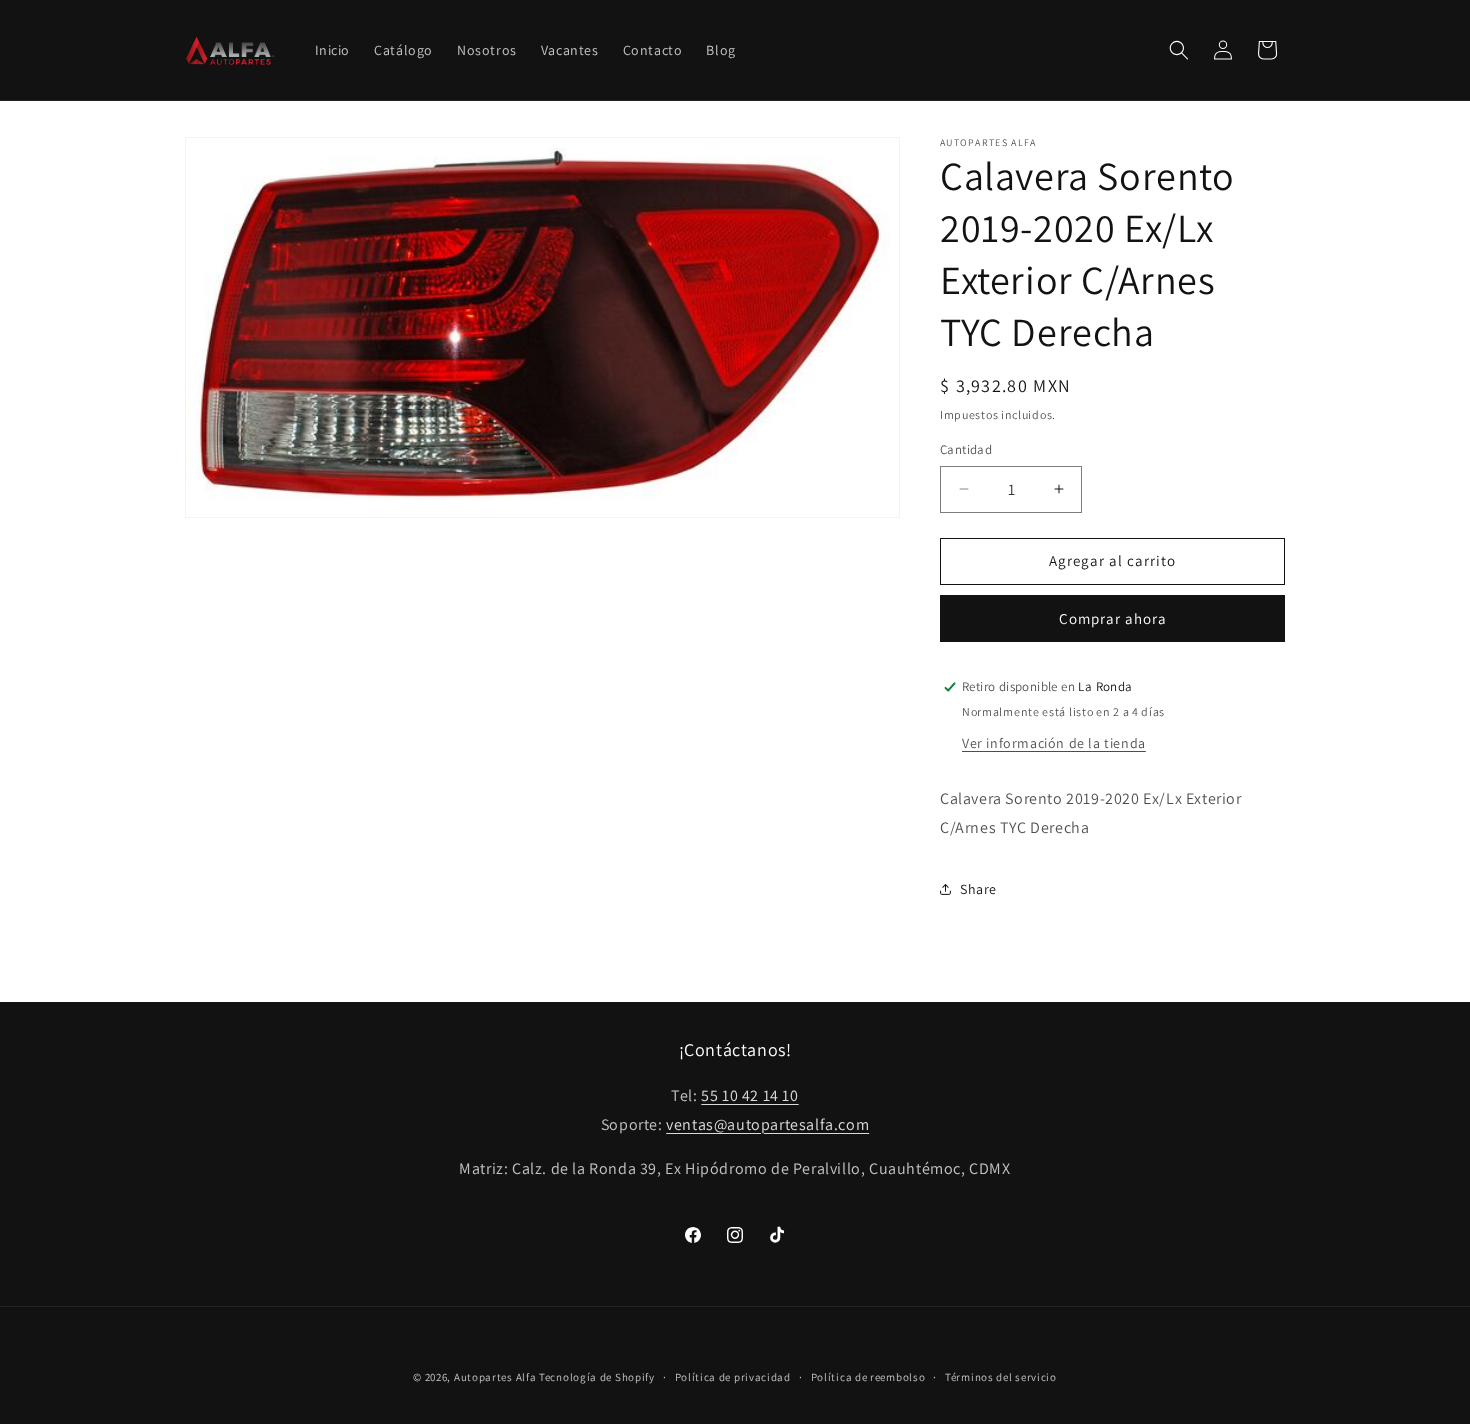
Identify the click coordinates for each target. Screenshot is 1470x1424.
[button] (1179, 50)
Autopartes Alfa (495, 1377)
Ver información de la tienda (1054, 743)
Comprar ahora (1113, 618)
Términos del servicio (1001, 1377)
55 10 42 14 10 (749, 1095)
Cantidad (966, 449)
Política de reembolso (868, 1377)
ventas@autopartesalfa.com (767, 1124)
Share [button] (978, 889)
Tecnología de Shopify (597, 1377)
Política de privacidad (733, 1377)
